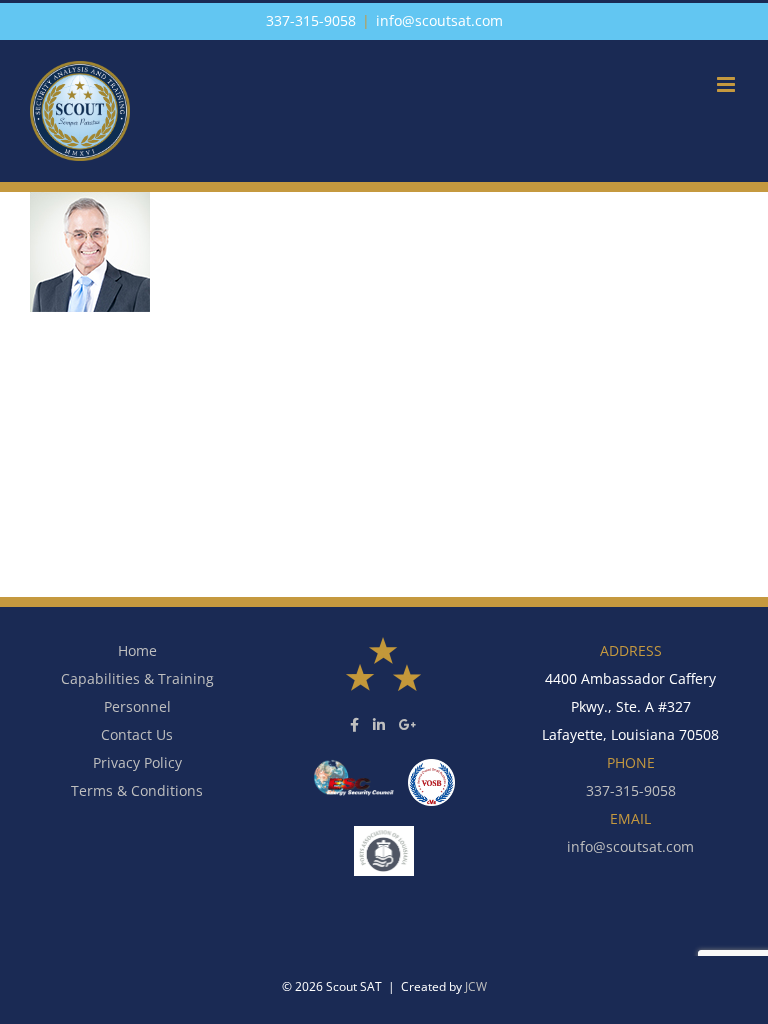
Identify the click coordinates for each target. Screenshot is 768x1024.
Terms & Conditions (137, 790)
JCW (476, 986)
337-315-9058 (311, 20)
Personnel (137, 706)
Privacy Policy (137, 762)
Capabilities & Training (137, 678)
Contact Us (137, 734)
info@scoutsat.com (439, 20)
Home (137, 650)
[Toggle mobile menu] (727, 84)
